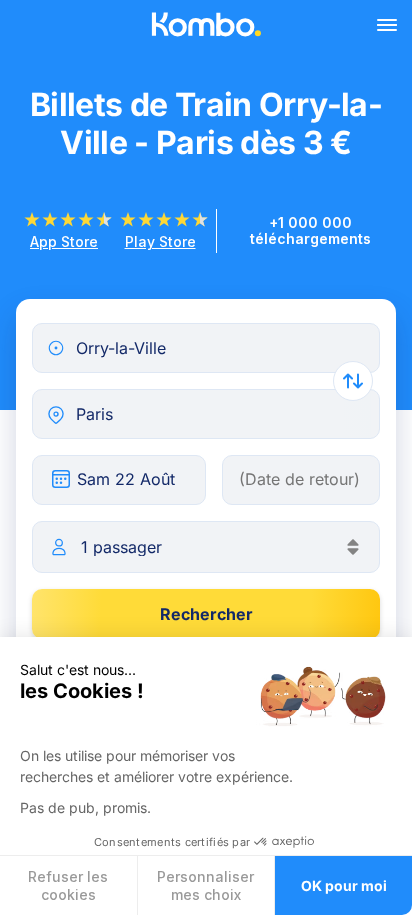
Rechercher (206, 614)
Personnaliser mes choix (205, 885)
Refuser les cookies (68, 885)
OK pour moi (344, 885)
